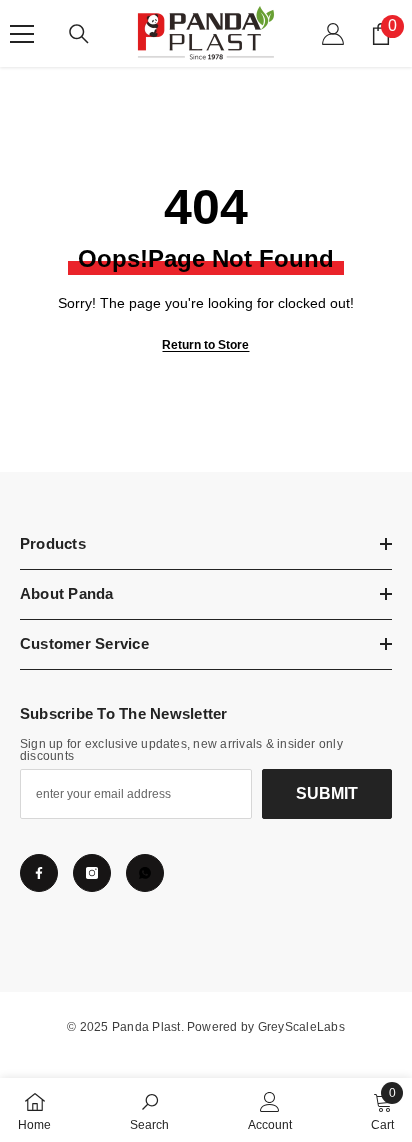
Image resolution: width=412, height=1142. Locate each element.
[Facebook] (39, 873)
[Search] (79, 34)
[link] (149, 1110)
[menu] (22, 34)
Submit (327, 793)
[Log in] (333, 34)
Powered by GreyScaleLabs (266, 1027)
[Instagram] (92, 873)
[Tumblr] (145, 873)
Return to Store (205, 345)
